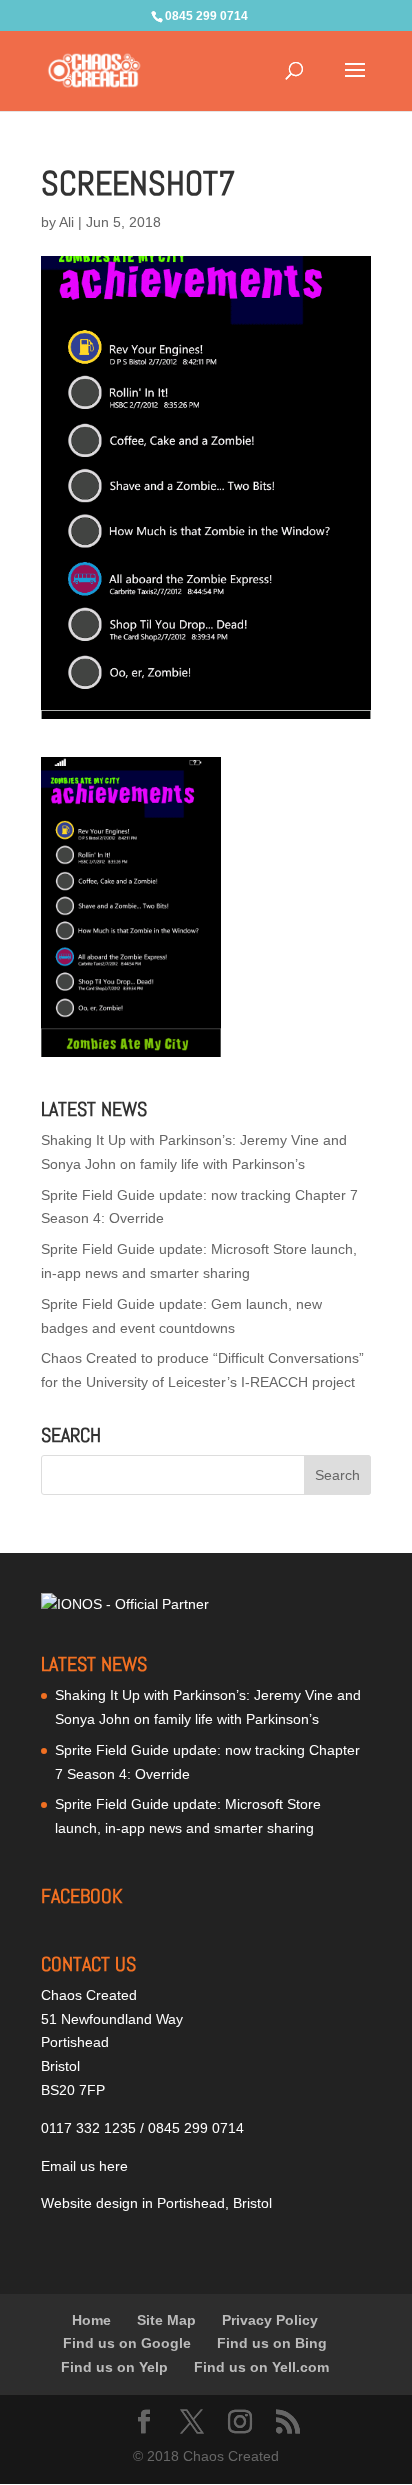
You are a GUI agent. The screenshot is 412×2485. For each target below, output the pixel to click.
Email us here (84, 2166)
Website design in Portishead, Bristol (156, 2203)
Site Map (166, 2320)
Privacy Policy (270, 2320)
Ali (66, 222)
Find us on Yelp (114, 2367)
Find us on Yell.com (261, 2367)
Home (91, 2320)
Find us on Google (127, 2343)
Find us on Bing (272, 2343)
